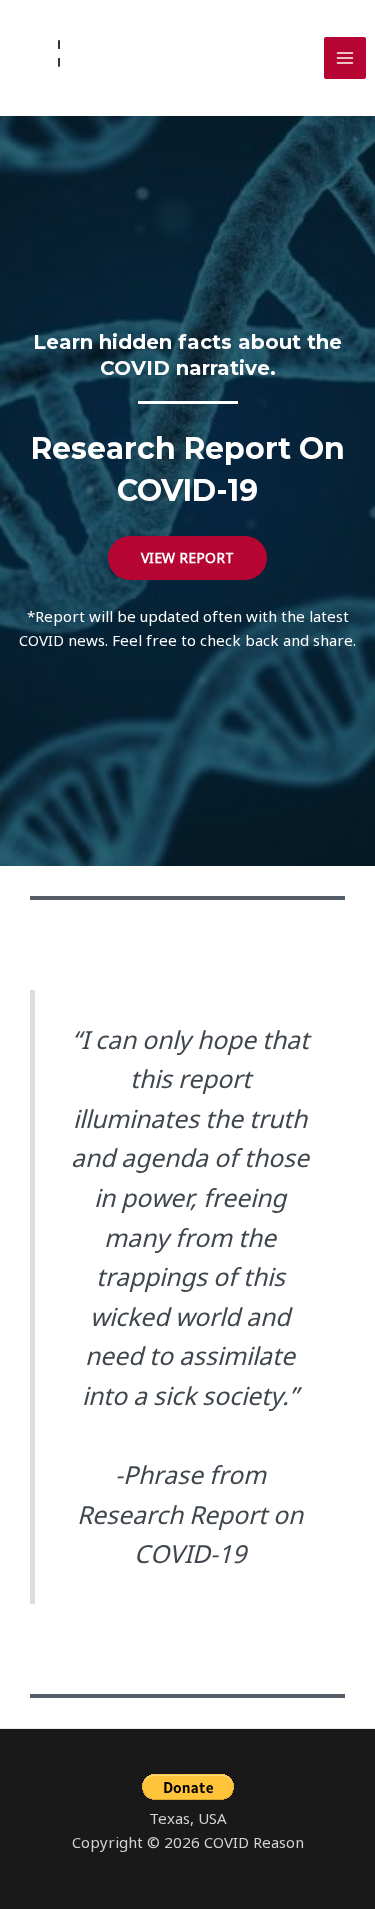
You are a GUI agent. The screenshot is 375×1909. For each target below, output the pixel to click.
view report (187, 557)
